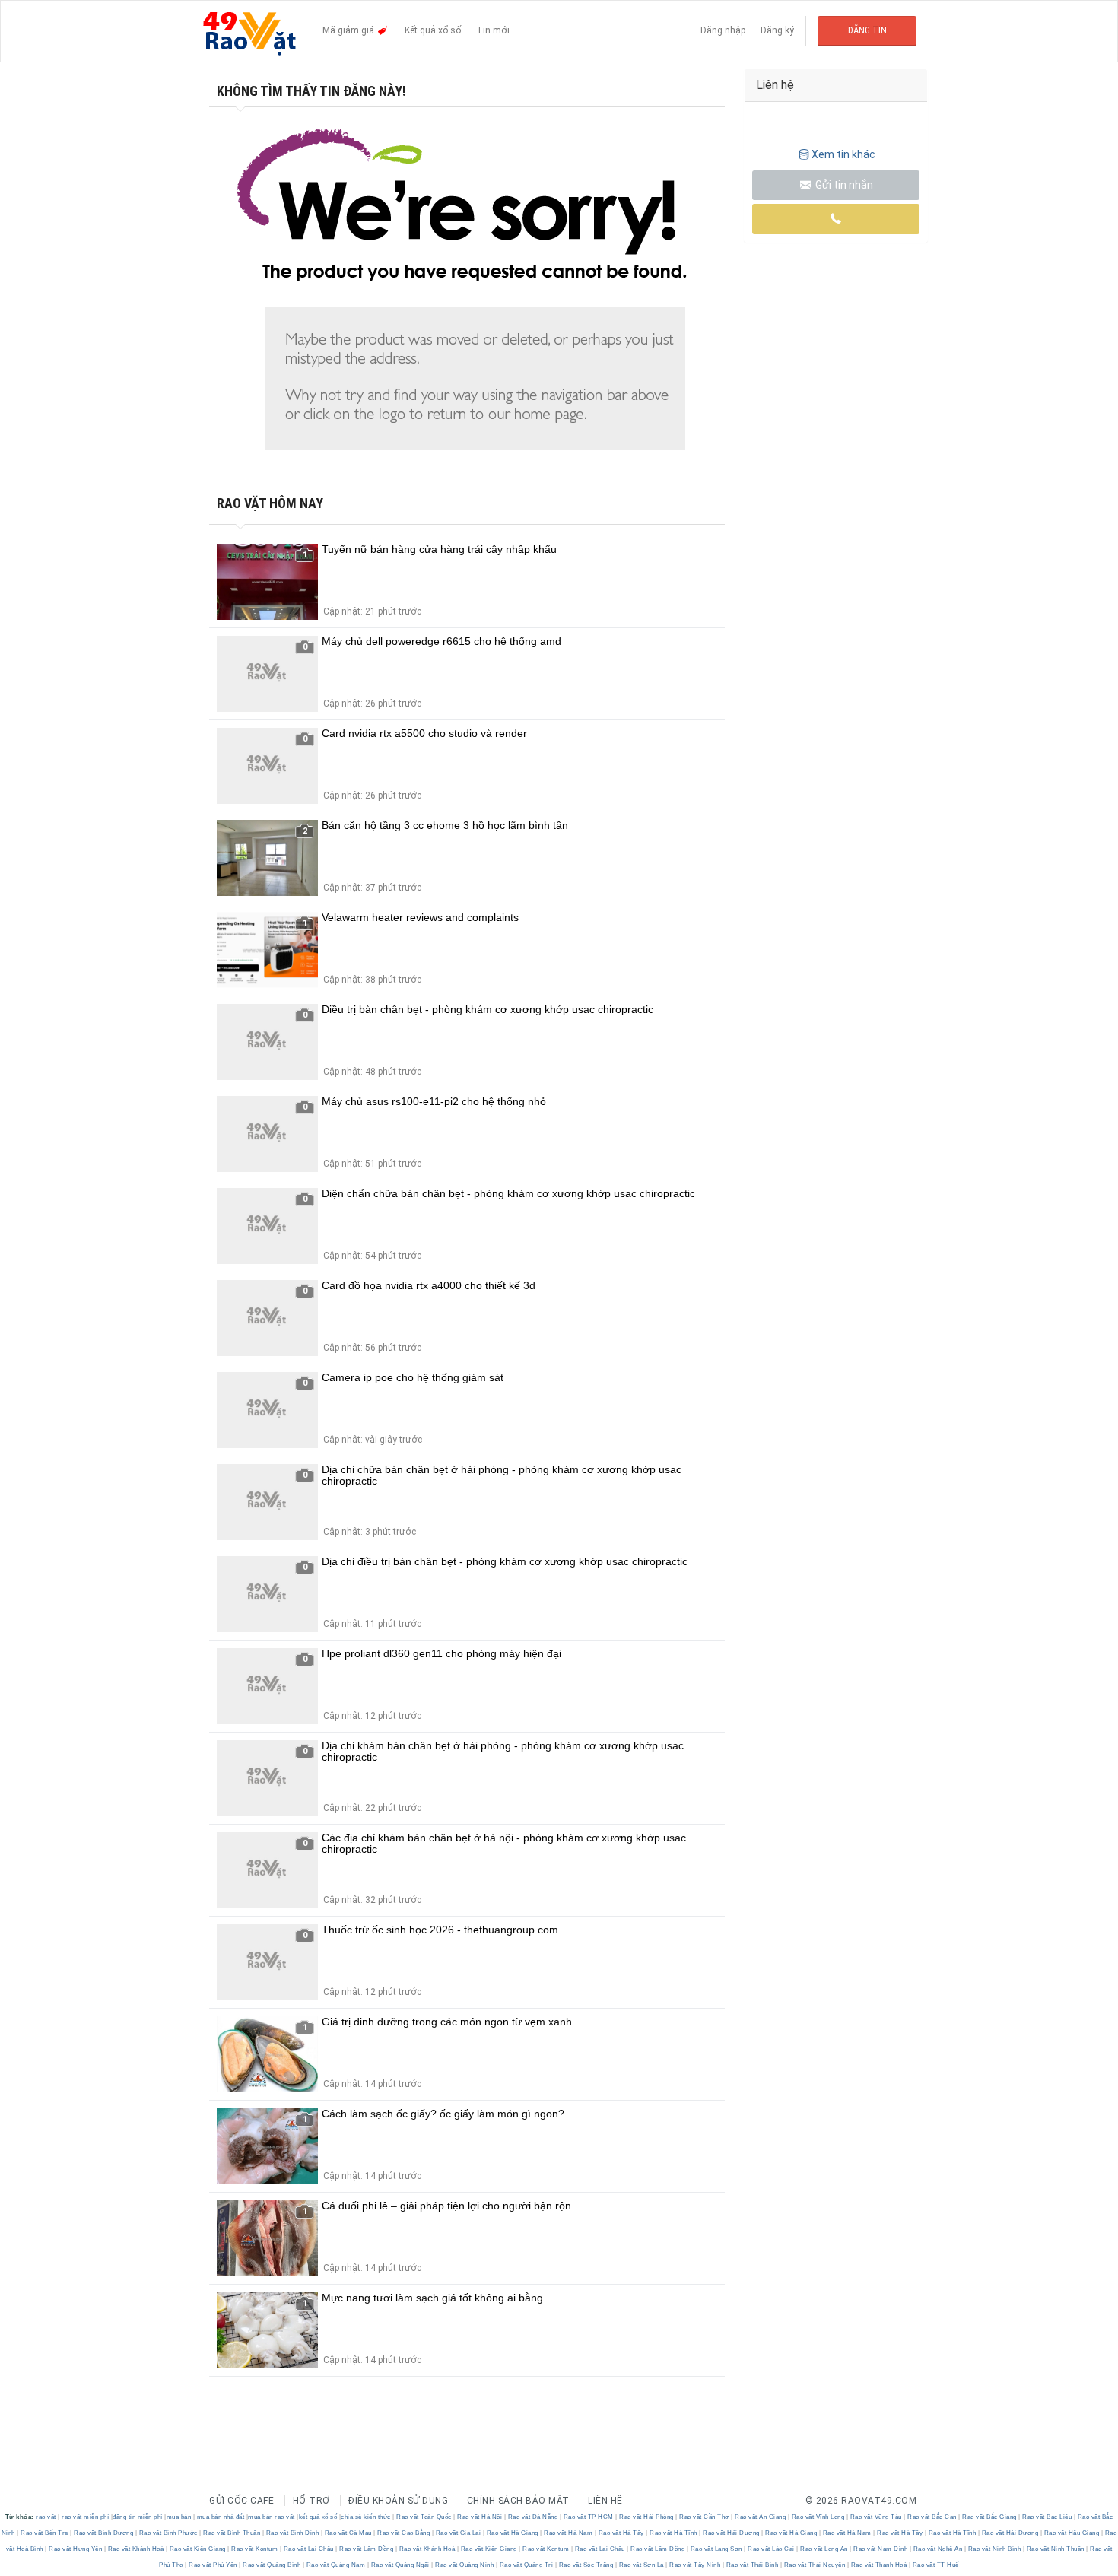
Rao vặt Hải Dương (732, 2533)
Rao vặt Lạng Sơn (716, 2549)
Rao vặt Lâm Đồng (367, 2549)
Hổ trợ (311, 2501)
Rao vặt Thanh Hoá (879, 2565)
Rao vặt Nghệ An (938, 2549)
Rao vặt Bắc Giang (990, 2517)
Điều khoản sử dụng (398, 2501)
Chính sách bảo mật (518, 2501)
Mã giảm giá (349, 30)
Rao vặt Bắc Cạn (932, 2517)
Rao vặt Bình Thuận (232, 2533)
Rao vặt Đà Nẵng (533, 2517)
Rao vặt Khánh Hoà (136, 2549)
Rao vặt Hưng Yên (76, 2549)
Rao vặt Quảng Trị (526, 2565)
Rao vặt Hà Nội (480, 2517)
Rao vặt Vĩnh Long (818, 2517)
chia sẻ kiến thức (366, 2517)
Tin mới (493, 30)
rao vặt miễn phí (85, 2517)
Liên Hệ (605, 2501)
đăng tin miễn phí (138, 2517)
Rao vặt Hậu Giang (1072, 2533)
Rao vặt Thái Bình (752, 2565)
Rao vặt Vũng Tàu (876, 2517)
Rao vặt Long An (824, 2549)
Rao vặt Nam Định (881, 2549)
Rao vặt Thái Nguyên (815, 2565)
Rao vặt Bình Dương (104, 2533)
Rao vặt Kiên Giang (197, 2549)
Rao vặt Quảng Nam (336, 2565)
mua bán (179, 2517)
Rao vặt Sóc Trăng (586, 2565)
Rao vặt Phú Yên (213, 2565)
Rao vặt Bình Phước (168, 2533)
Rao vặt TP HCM (588, 2517)
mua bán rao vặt (272, 2517)
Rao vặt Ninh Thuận (1055, 2549)
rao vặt (46, 2517)
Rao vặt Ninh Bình (994, 2549)
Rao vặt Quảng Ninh (465, 2565)
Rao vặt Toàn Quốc (424, 2517)
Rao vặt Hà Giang (512, 2533)
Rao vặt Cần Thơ (705, 2517)
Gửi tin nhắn (843, 185)
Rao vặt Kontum (255, 2549)
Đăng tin (867, 30)
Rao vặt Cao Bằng (404, 2533)
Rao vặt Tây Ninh (695, 2565)
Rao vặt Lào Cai (772, 2549)
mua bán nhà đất (221, 2517)
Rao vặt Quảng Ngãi (400, 2565)
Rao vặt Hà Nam (569, 2533)
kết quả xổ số (318, 2517)
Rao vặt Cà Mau (348, 2533)
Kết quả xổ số (433, 30)
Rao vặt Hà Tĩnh (674, 2533)
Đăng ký (777, 30)
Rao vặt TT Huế (935, 2565)
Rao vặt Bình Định (292, 2533)
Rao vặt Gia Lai (458, 2533)
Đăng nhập (723, 30)
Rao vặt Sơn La (641, 2565)
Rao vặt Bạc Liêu (1047, 2517)
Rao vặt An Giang (761, 2517)
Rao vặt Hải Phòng (647, 2517)
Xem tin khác (843, 154)
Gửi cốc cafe (241, 2501)
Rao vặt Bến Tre (45, 2533)
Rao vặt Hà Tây (621, 2533)
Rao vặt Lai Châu (308, 2549)
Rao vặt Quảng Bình (272, 2565)
